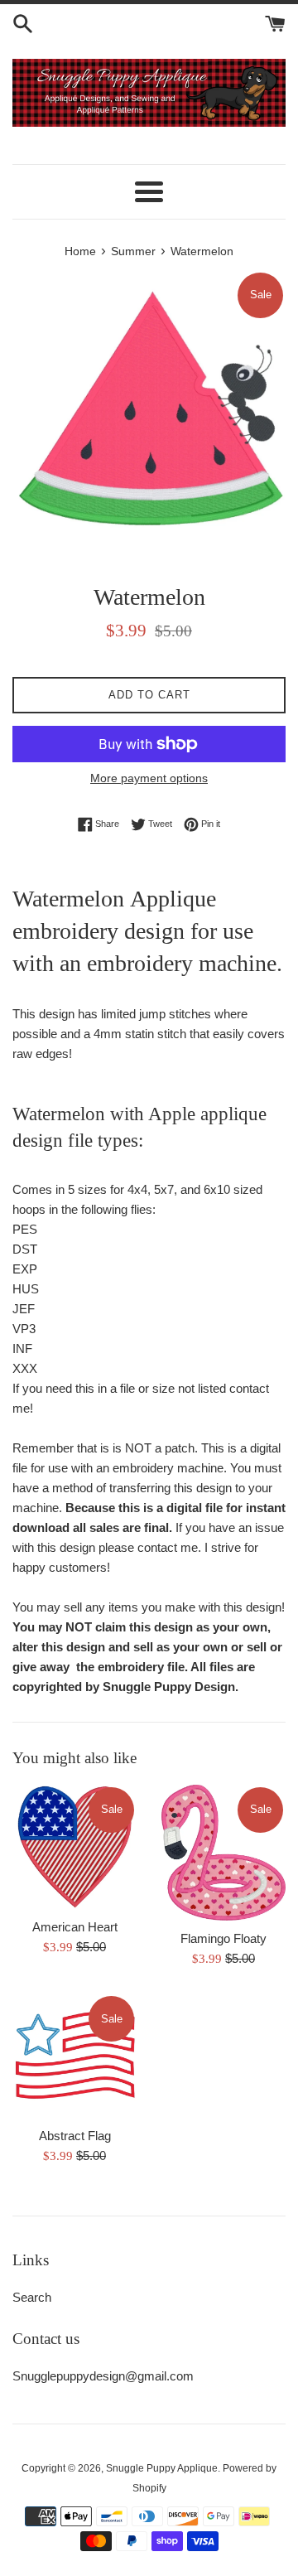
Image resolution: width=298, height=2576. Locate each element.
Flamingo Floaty (223, 1938)
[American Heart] (74, 1847)
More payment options (149, 778)
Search (32, 2297)
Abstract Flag (75, 2136)
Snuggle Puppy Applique (162, 2468)
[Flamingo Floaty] (223, 1853)
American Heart (75, 1927)
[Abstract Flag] (74, 2056)
